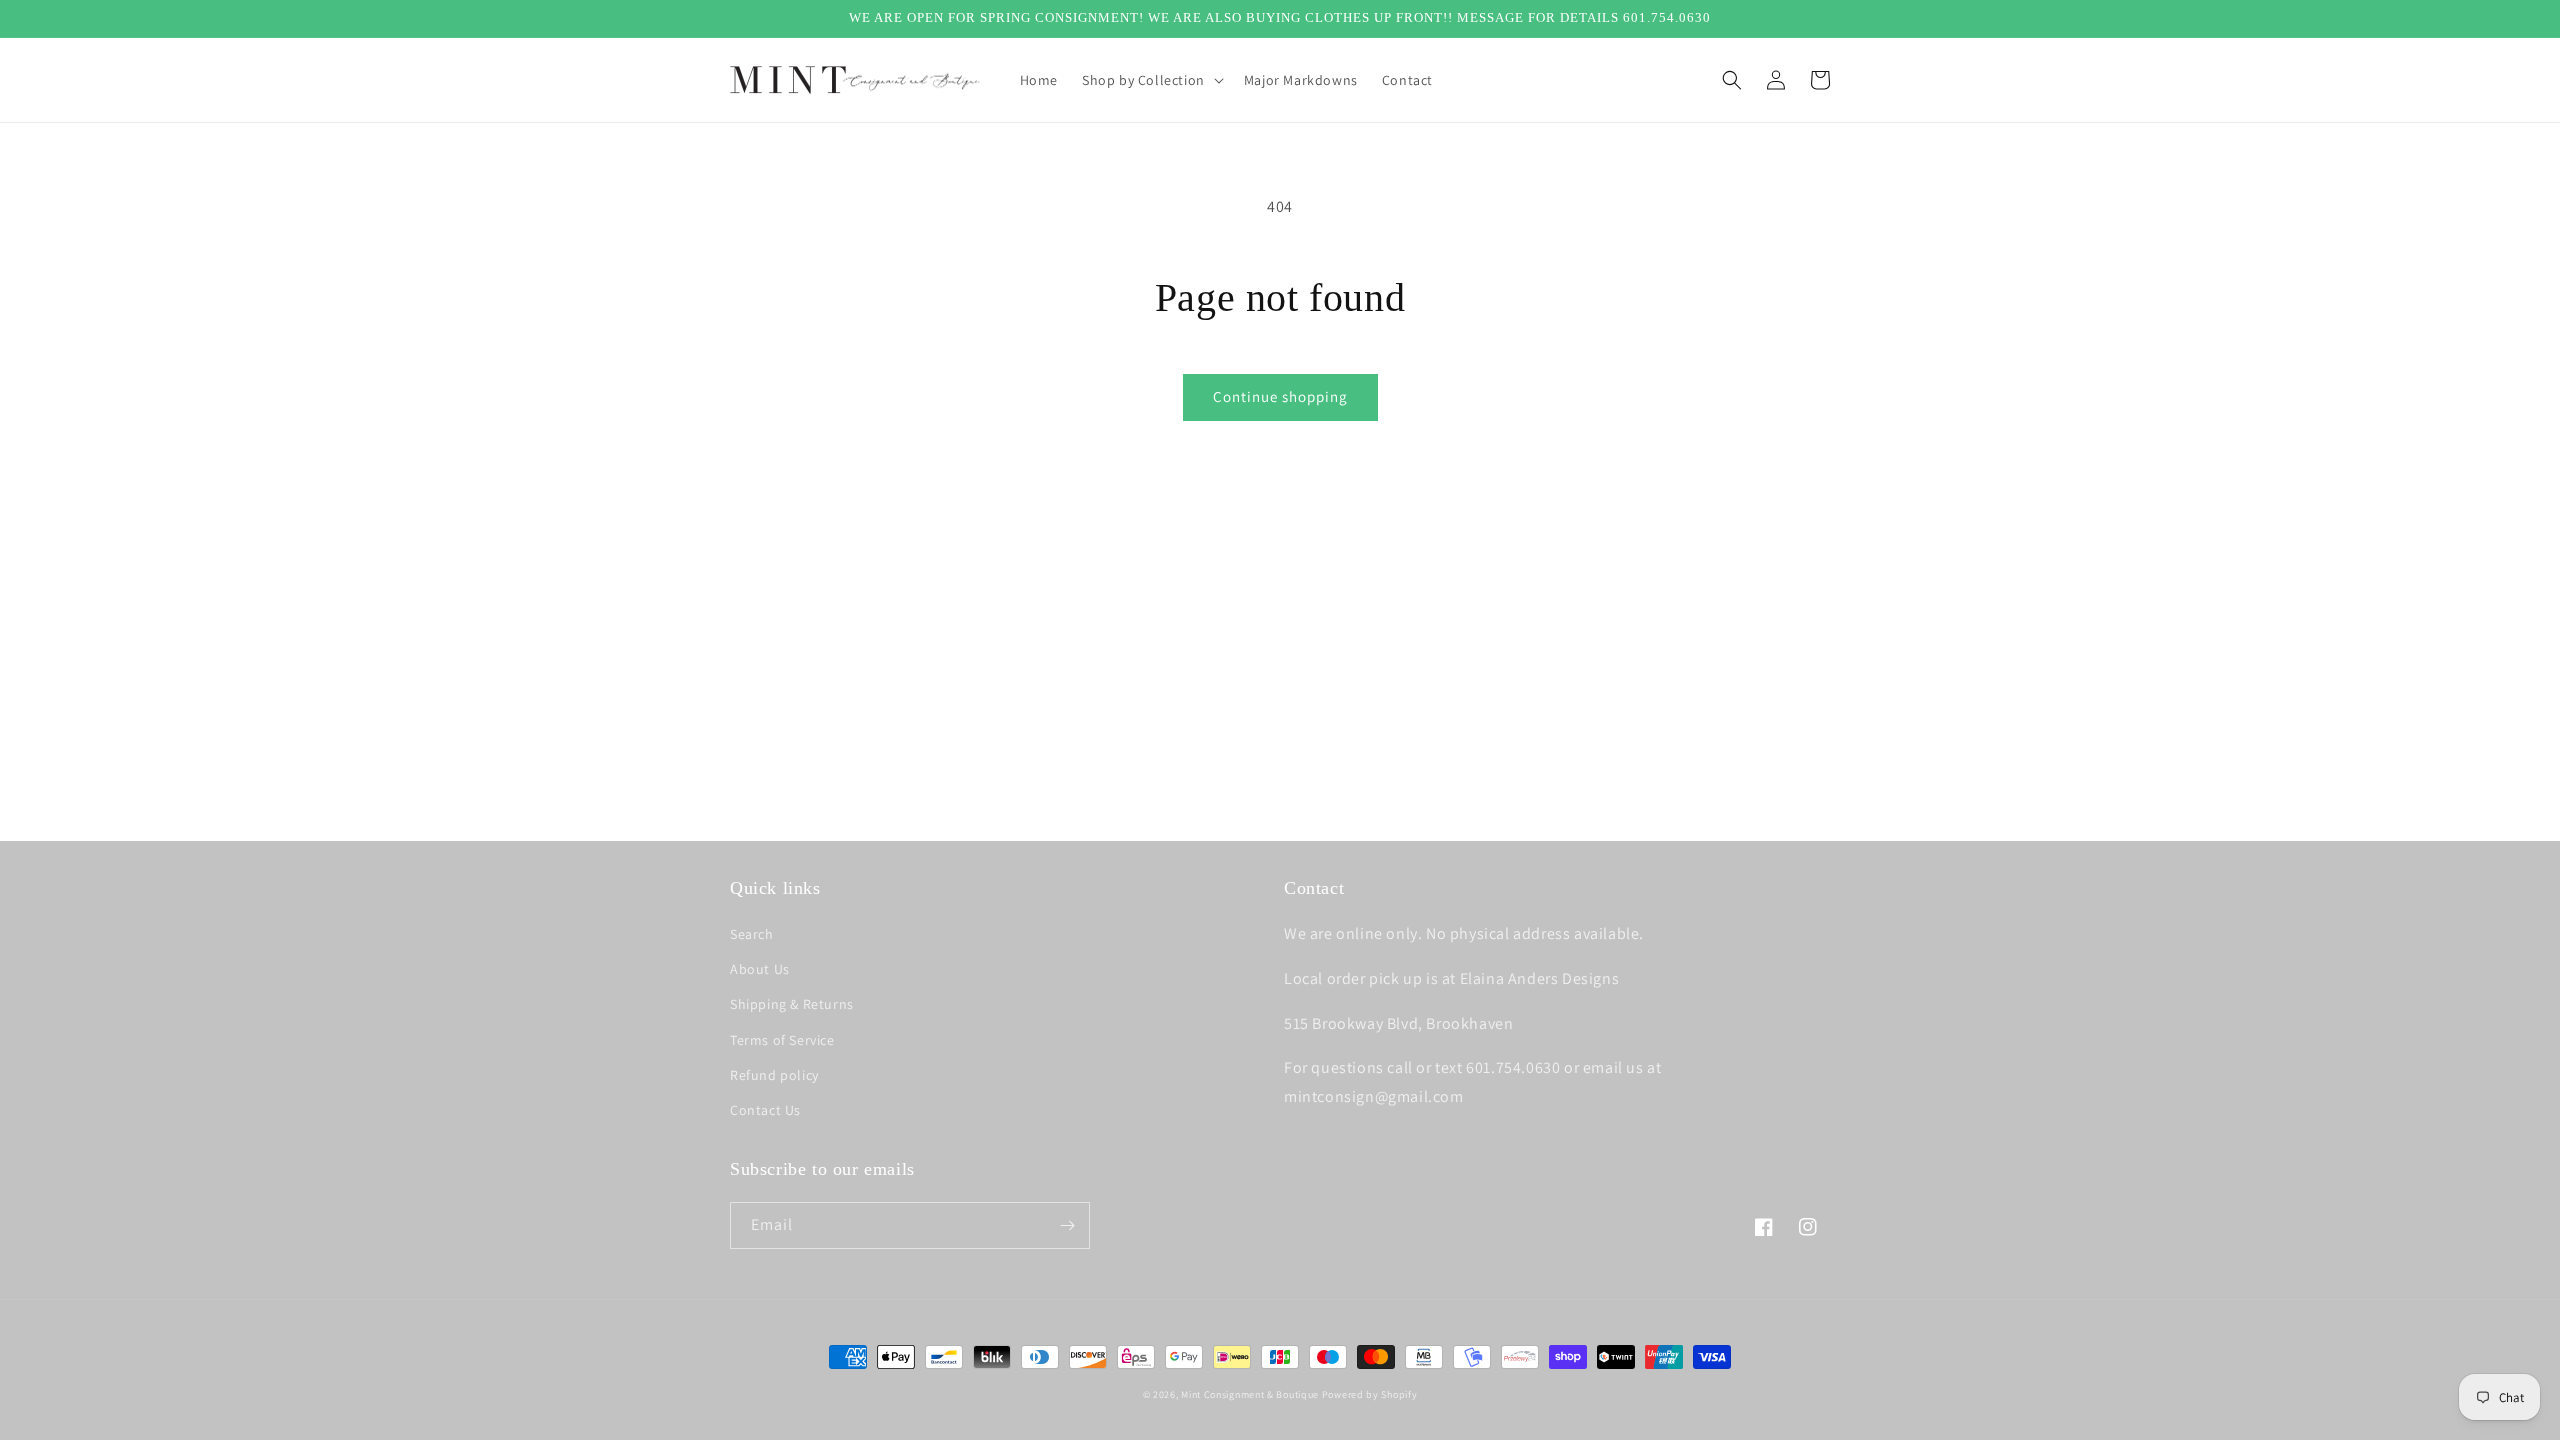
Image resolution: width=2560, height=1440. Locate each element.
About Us (760, 969)
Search (752, 934)
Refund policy (774, 1075)
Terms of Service (782, 1040)
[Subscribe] (1067, 1225)
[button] (1151, 80)
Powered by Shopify (1370, 1394)
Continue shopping (1280, 396)
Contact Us (765, 1110)
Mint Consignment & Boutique (1250, 1394)
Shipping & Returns (792, 1004)
